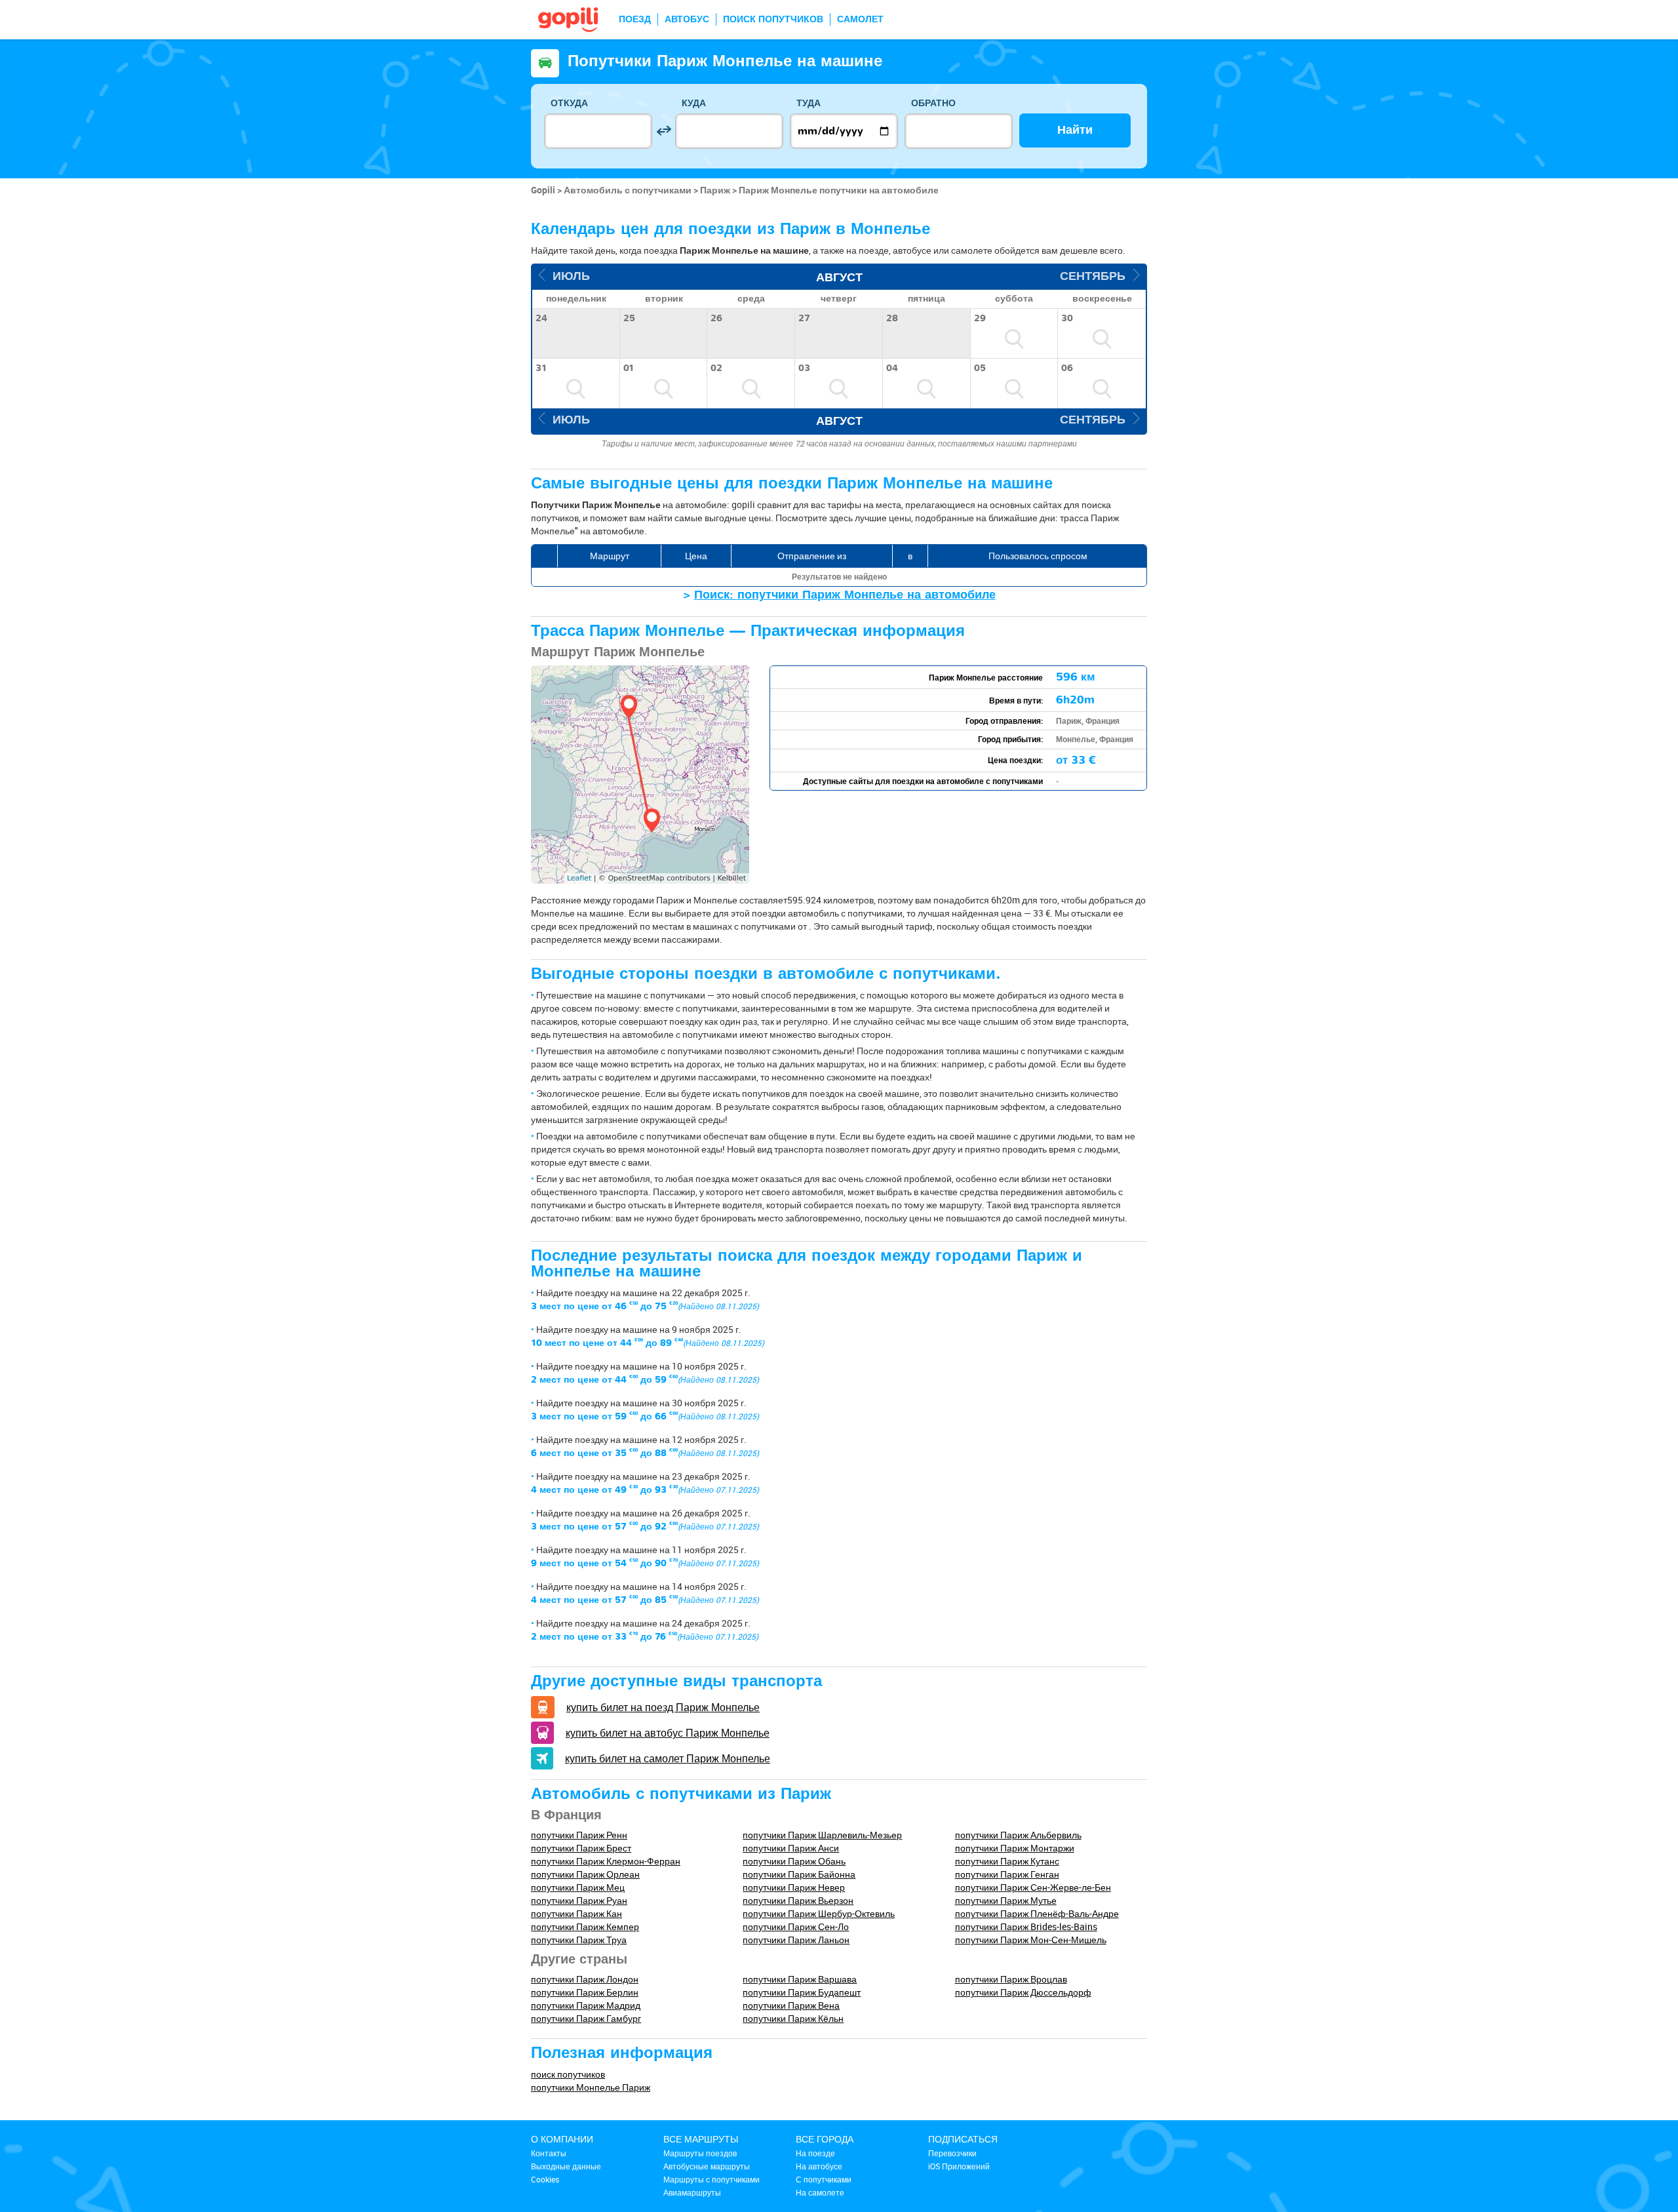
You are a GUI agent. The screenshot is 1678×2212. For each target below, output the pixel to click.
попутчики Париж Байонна (799, 1874)
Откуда (569, 103)
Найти (1075, 130)
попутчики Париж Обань (794, 1861)
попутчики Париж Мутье (1006, 1900)
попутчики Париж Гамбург (586, 2018)
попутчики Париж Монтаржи (1015, 1848)
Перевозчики (952, 2153)
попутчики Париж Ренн (579, 1835)
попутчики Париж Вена (791, 2005)
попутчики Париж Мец (578, 1887)
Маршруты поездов (700, 2153)
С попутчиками (824, 2179)
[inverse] (664, 131)
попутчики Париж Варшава (800, 1979)
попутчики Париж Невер (794, 1887)
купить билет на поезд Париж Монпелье (663, 1707)
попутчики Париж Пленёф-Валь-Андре (1037, 1913)
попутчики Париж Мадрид (586, 2005)
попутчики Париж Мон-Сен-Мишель (1031, 1940)
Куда (694, 103)
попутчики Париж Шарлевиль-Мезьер (822, 1835)
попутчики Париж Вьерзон (798, 1900)
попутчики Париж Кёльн (793, 2018)
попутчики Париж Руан (579, 1900)
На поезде (815, 2153)
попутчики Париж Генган (1007, 1874)
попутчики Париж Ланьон (796, 1940)
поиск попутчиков (568, 2074)
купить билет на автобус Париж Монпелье (668, 1733)
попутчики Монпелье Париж (591, 2087)
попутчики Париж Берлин (585, 1992)
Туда (809, 103)
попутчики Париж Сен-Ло (796, 1926)
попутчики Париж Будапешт (802, 1992)
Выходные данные (566, 2166)
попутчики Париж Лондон (585, 1979)
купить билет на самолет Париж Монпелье (668, 1758)
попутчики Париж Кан (576, 1913)
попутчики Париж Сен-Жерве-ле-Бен (1033, 1887)
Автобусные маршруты (707, 2166)
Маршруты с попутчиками (712, 2179)
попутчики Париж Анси (791, 1848)
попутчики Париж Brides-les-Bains (1026, 1926)
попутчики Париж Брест (581, 1848)
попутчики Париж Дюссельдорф (1023, 1992)
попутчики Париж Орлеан (585, 1874)
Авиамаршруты (692, 2192)
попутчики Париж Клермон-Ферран (606, 1861)
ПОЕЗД (635, 19)
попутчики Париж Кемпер (585, 1926)
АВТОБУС (687, 19)
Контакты (549, 2153)
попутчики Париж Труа (579, 1940)
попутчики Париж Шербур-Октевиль (819, 1913)
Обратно (933, 103)
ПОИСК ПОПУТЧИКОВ (773, 19)
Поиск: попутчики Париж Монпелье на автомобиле (845, 595)
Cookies (545, 2179)
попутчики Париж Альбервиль (1018, 1835)
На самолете (820, 2192)
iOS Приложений (959, 2166)
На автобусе (819, 2166)
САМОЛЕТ (860, 19)
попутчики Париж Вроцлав (1011, 1979)
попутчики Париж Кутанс (1007, 1861)
